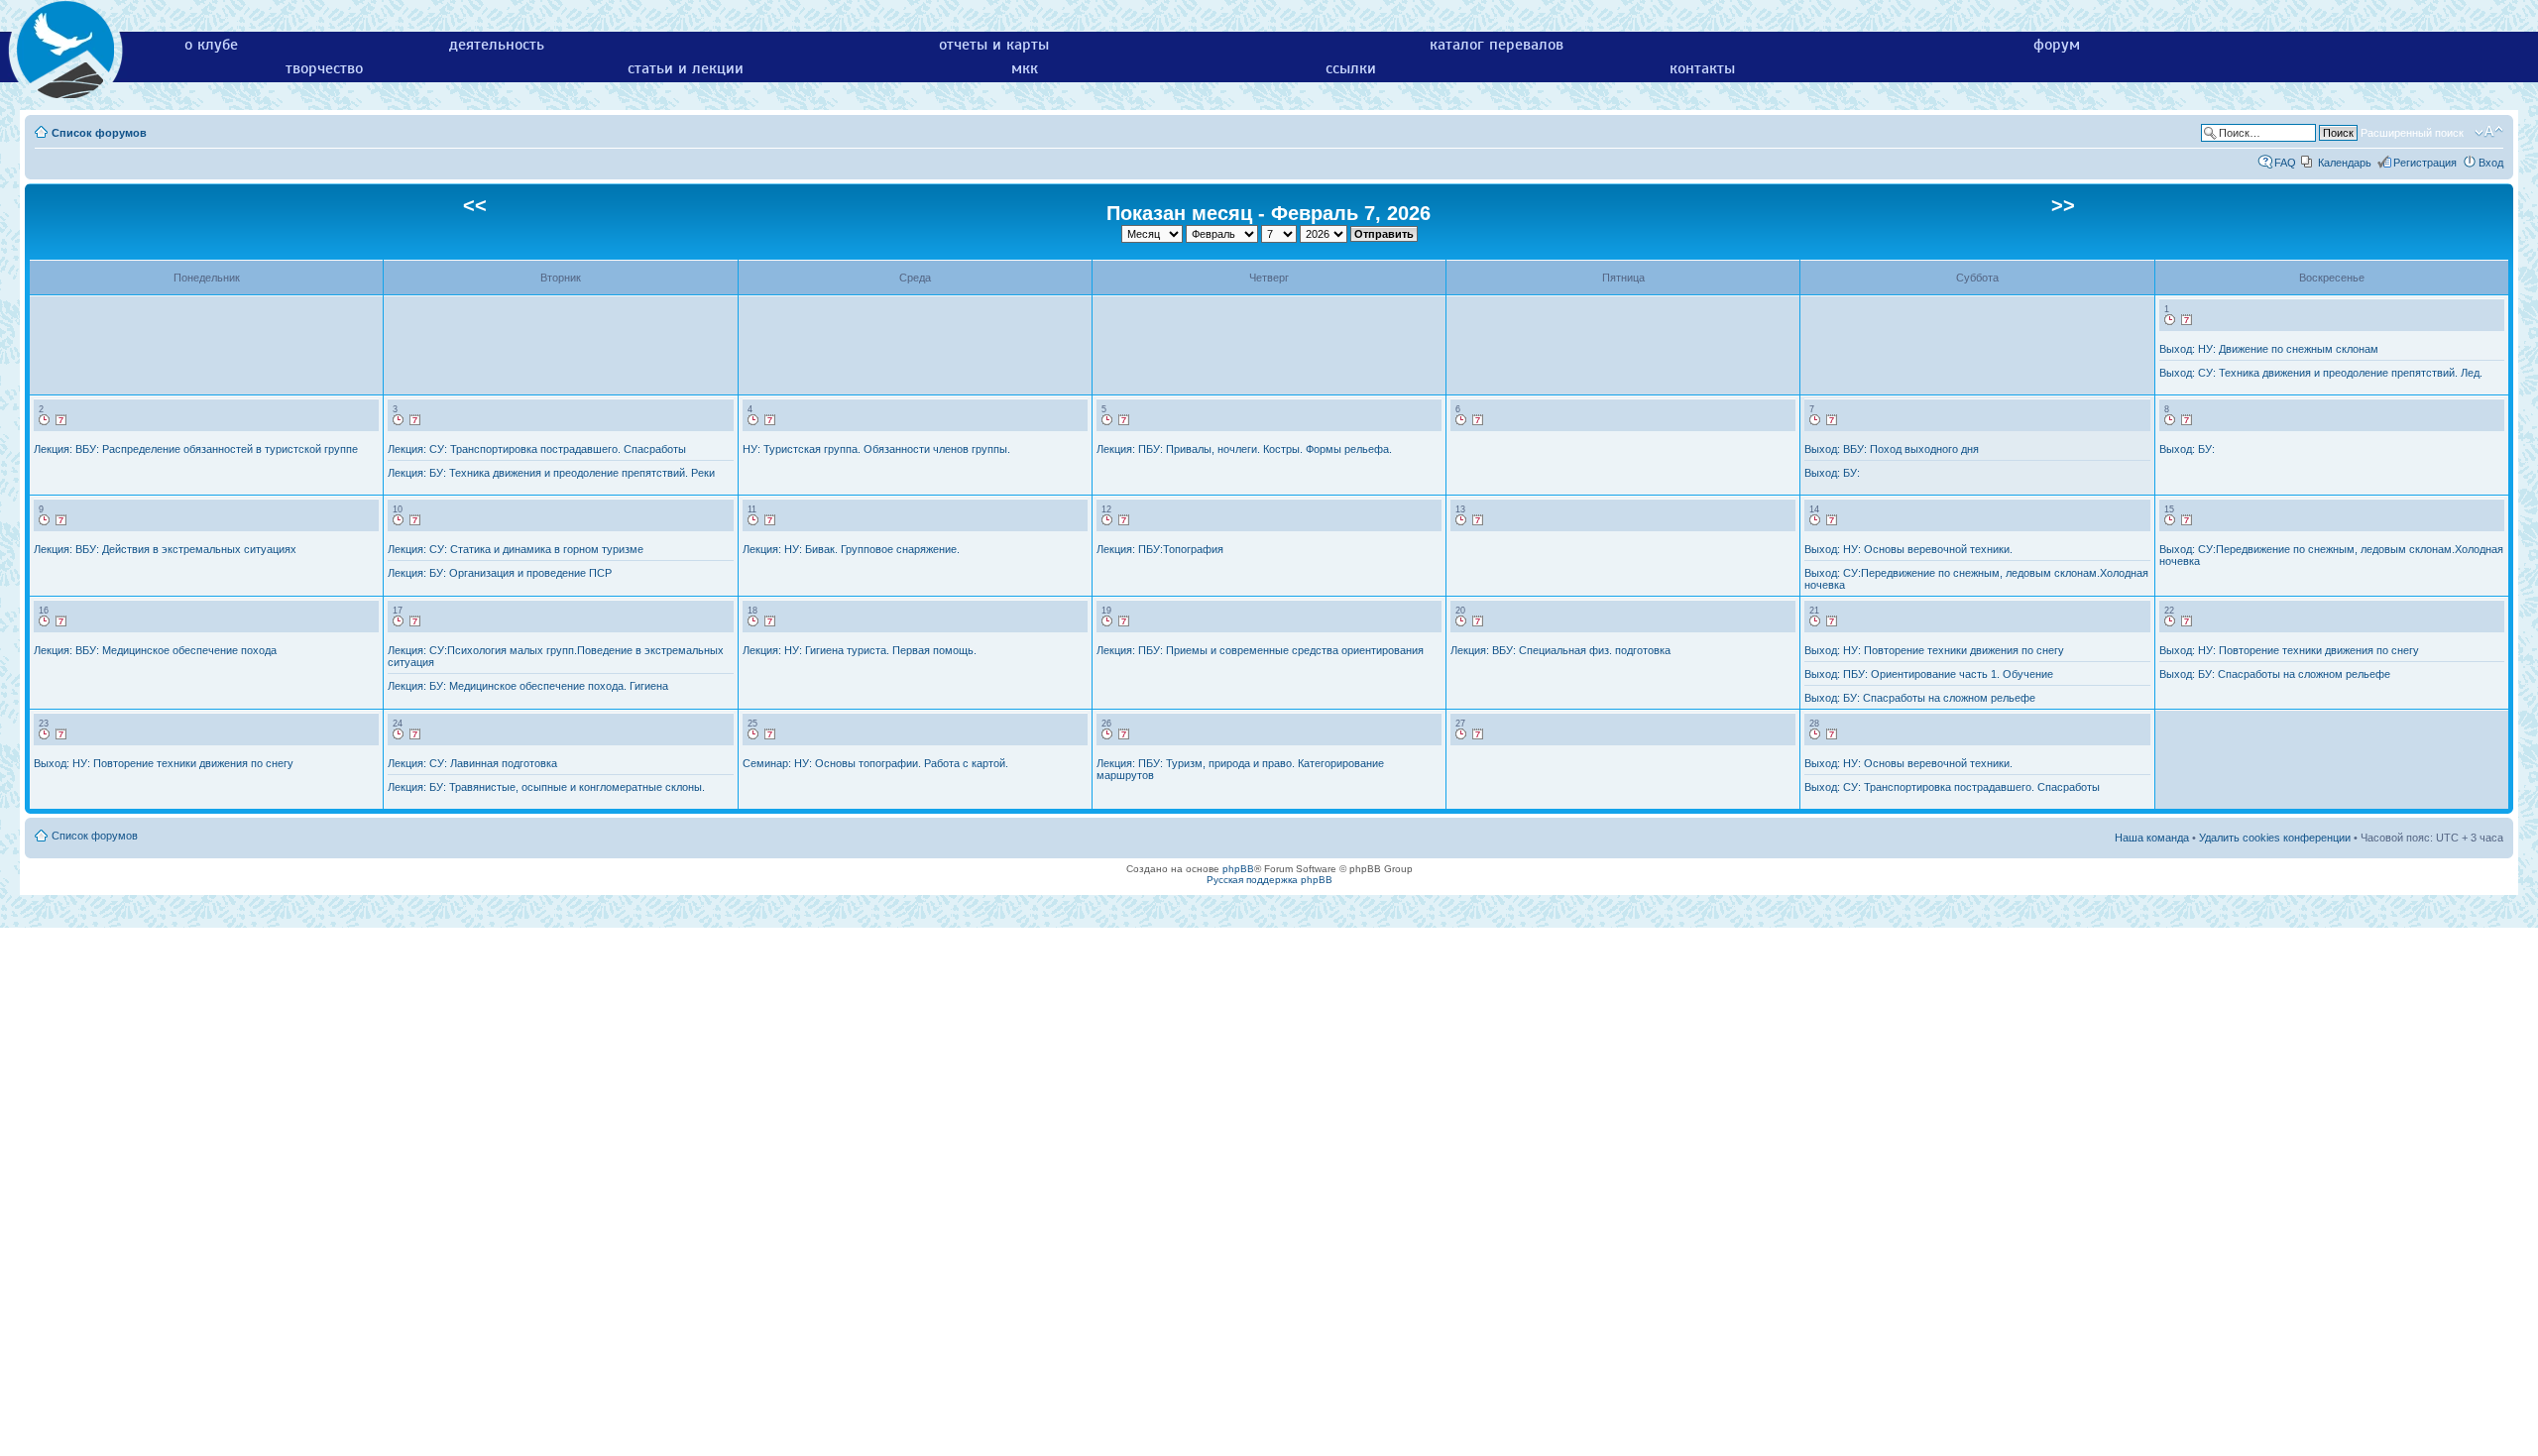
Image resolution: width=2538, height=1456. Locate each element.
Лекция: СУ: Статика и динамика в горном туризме (516, 549)
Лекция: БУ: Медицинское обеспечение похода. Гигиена (528, 686)
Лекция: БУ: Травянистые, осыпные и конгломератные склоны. (546, 787)
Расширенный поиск (2412, 133)
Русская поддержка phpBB (1269, 880)
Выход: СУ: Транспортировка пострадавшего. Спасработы (1952, 787)
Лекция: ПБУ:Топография (1160, 549)
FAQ (2285, 163)
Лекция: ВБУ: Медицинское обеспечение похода (155, 650)
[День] (2170, 320)
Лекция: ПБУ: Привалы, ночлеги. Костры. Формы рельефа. (1244, 449)
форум (2057, 45)
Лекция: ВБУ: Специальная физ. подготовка (1560, 650)
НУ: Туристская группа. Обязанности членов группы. (876, 449)
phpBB (1238, 869)
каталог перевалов (1497, 45)
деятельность (497, 45)
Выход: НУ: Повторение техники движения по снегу (1934, 650)
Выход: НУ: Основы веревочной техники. (1908, 549)
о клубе (211, 45)
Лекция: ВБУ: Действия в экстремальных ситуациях (165, 549)
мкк (1025, 68)
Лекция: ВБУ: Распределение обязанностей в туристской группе (196, 449)
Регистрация (2425, 163)
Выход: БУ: (1832, 473)
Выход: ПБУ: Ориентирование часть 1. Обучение (1929, 674)
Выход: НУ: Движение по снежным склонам (2269, 349)
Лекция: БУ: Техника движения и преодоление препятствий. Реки (551, 473)
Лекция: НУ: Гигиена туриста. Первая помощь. (860, 650)
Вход (2491, 163)
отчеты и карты (994, 45)
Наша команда (2152, 838)
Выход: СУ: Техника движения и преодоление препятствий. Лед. (2321, 373)
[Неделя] (2187, 320)
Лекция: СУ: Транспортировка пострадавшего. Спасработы (537, 449)
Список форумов (99, 133)
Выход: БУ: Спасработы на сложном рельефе (1920, 698)
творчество (324, 68)
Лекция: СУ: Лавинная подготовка (472, 763)
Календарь (2345, 163)
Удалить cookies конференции (2275, 838)
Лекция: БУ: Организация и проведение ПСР (500, 573)
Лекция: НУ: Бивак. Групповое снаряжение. (851, 549)
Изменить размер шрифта (2489, 132)
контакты (1702, 68)
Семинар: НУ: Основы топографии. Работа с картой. (875, 763)
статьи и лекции (686, 68)
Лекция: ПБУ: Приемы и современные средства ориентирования (1260, 650)
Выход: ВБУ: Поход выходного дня (1892, 449)
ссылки (1351, 68)
